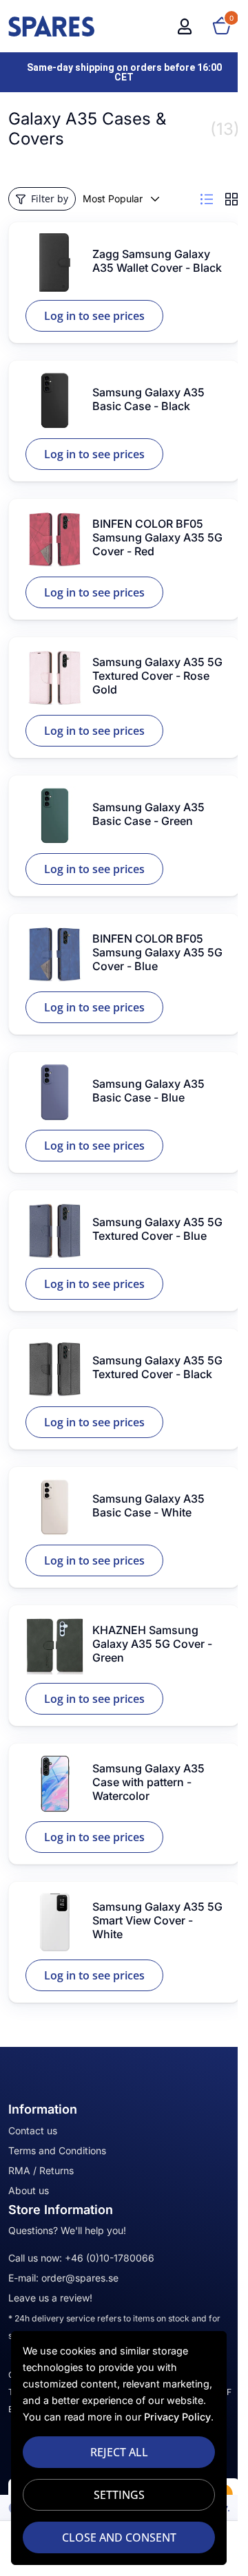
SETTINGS (119, 2495)
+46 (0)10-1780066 (110, 2258)
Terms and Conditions (57, 2150)
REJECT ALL (119, 2452)
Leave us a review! (50, 2298)
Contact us (33, 2130)
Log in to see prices (94, 316)
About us (29, 2190)
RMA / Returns (41, 2170)
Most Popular (113, 198)
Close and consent (119, 2537)
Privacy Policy (177, 2417)
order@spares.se (80, 2278)
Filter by (50, 198)
